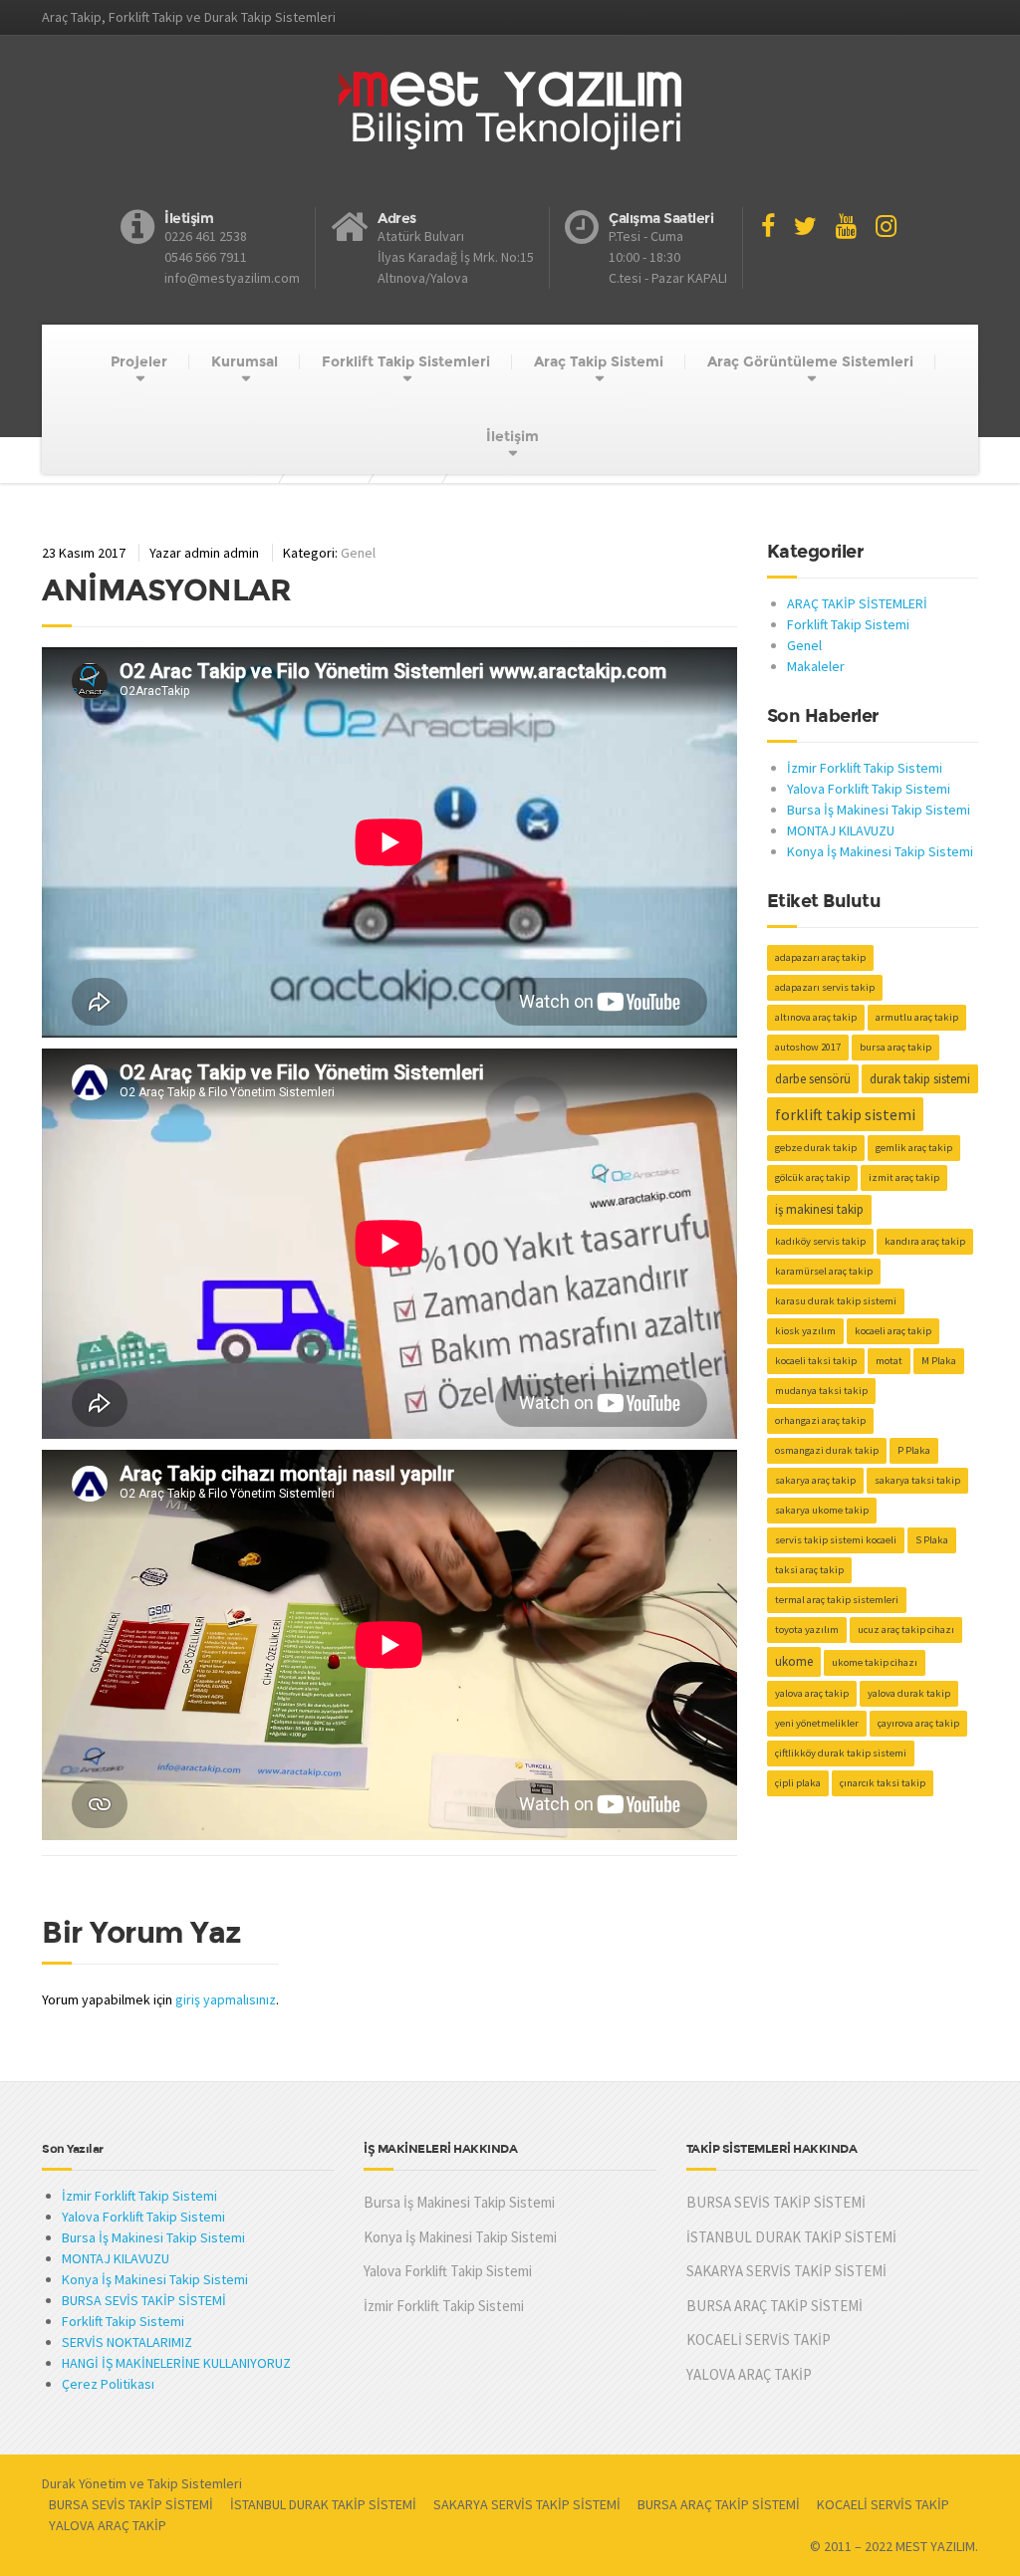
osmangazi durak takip (827, 1450)
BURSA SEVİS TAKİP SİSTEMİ (144, 2300)
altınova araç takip (816, 1017)
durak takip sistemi (920, 1079)
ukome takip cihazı (875, 1662)
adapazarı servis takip (825, 987)
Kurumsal (245, 361)
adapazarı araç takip (820, 957)
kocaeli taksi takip (816, 1361)
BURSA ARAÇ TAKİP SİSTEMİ (774, 2306)
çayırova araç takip (918, 1723)
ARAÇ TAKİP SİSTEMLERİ (857, 603)
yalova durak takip (909, 1693)
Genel (358, 553)
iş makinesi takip (819, 1209)
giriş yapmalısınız (226, 1999)
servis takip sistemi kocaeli (836, 1540)
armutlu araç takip (917, 1017)
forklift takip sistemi (845, 1114)
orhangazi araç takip (820, 1420)
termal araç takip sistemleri (837, 1600)
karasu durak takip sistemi (836, 1301)
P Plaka (914, 1450)
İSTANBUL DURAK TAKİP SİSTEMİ (791, 2237)
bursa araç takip (895, 1047)
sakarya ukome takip (822, 1510)
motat (889, 1361)
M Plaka (939, 1361)
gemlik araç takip (914, 1148)
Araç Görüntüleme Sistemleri (810, 361)
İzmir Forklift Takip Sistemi (865, 768)
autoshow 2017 (808, 1047)
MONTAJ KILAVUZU (841, 830)
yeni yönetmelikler (817, 1723)
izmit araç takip (904, 1177)
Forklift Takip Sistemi (848, 624)
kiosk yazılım (805, 1331)
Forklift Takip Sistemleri (406, 361)
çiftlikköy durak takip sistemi (841, 1753)
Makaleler (816, 666)
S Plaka (932, 1540)
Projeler (139, 361)
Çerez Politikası (108, 2384)
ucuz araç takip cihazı (906, 1630)
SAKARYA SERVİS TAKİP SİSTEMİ (786, 2271)
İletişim (512, 436)
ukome (794, 1661)
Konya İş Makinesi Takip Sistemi (880, 851)
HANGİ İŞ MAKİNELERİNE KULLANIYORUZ (176, 2363)
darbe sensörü (813, 1079)
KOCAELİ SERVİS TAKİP (759, 2340)
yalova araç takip (812, 1693)
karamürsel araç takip (824, 1271)
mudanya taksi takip (821, 1391)
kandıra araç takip (925, 1241)
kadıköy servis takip (820, 1241)
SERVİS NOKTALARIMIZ (127, 2342)
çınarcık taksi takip (883, 1783)
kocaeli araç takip (893, 1331)
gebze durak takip (816, 1148)
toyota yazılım (807, 1630)
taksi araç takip (809, 1570)
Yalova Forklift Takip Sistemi (869, 789)
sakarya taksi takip (917, 1480)
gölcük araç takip (812, 1177)
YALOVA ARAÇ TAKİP (749, 2374)
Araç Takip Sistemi (599, 361)
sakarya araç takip (815, 1480)
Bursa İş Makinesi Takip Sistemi (879, 810)
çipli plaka (798, 1783)
